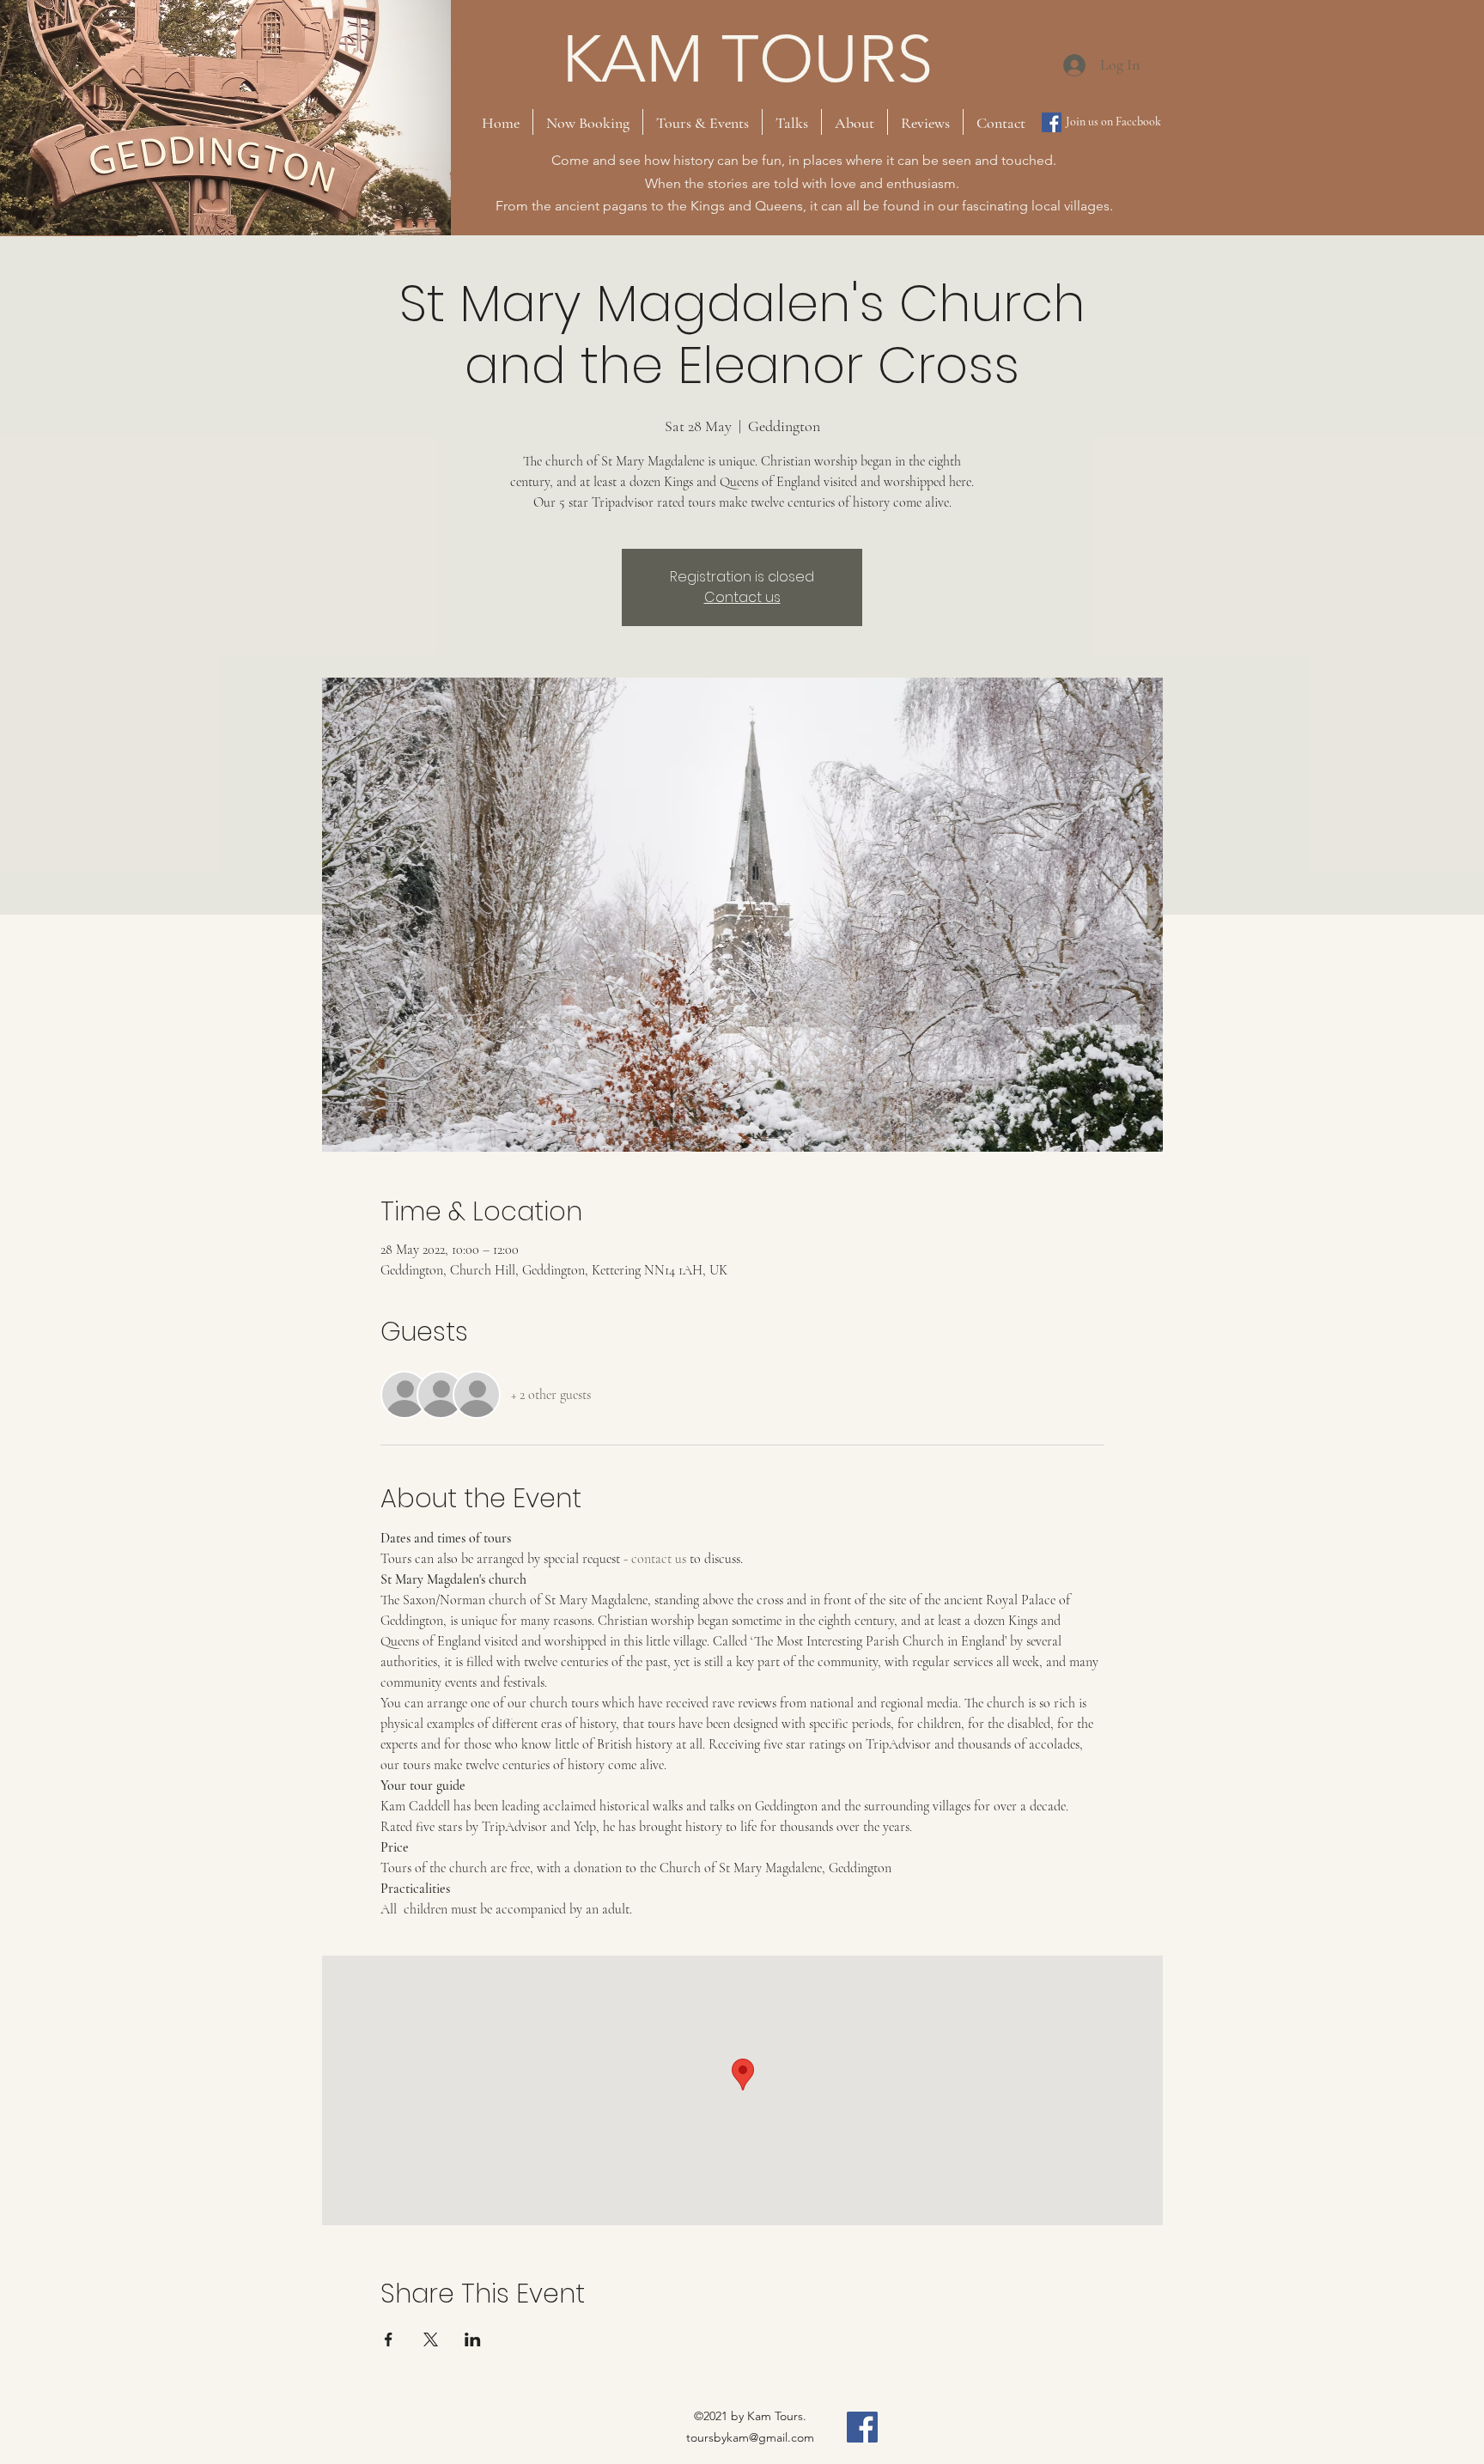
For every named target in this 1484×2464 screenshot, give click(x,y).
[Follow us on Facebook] (1052, 122)
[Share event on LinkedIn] (473, 2339)
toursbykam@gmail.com (750, 2437)
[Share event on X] (431, 2339)
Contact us (742, 597)
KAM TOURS (747, 59)
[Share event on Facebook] (389, 2339)
